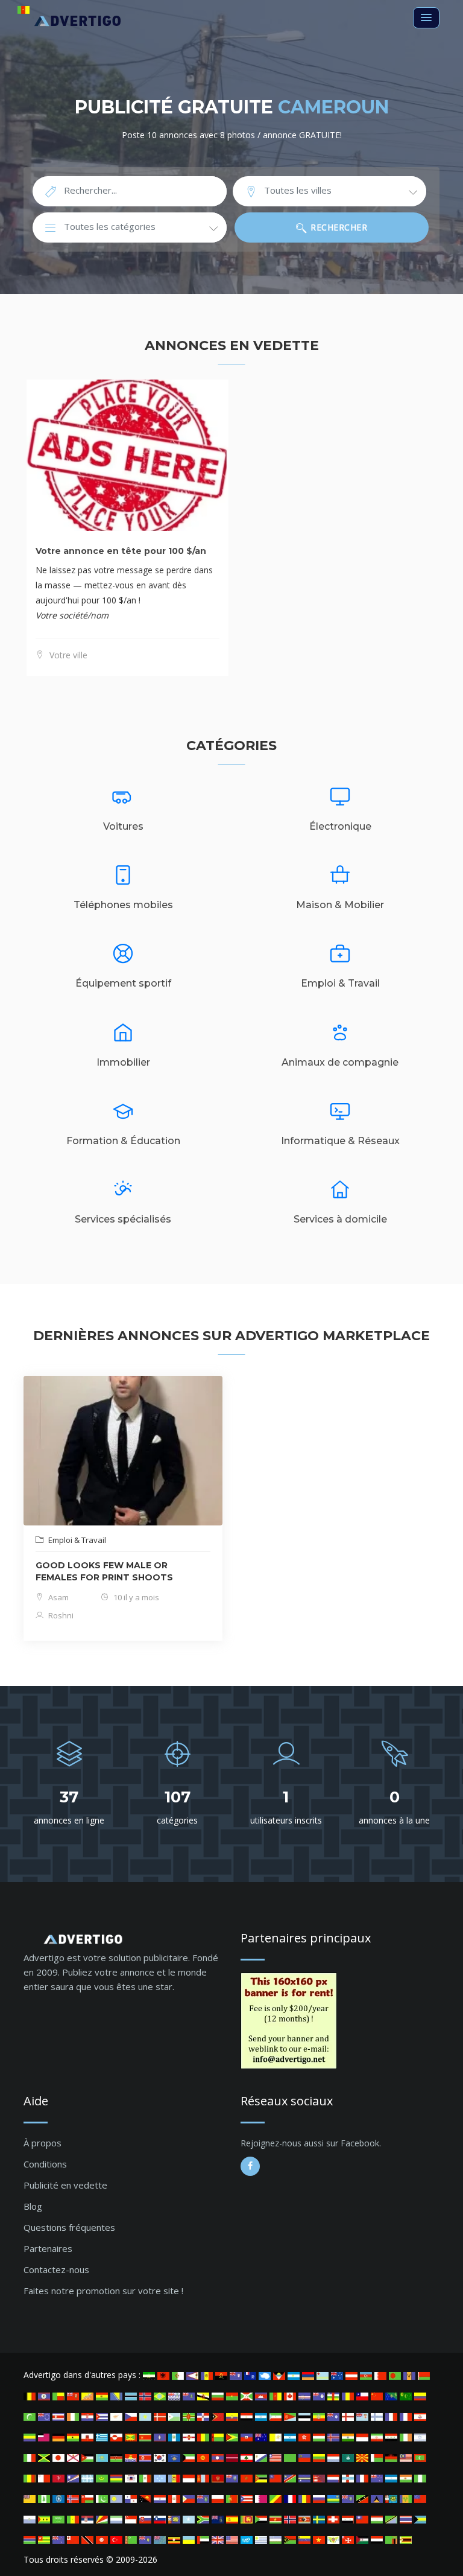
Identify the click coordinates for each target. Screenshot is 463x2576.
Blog (33, 2206)
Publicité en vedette (65, 2185)
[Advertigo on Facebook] (250, 2166)
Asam (58, 1597)
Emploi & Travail (76, 1540)
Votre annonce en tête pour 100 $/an (121, 551)
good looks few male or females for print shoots (104, 1571)
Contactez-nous (56, 2269)
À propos (43, 2143)
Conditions (45, 2164)
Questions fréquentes (69, 2227)
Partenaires (48, 2248)
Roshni (60, 1615)
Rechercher (338, 227)
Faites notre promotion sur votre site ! (103, 2291)
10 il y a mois (135, 1597)
